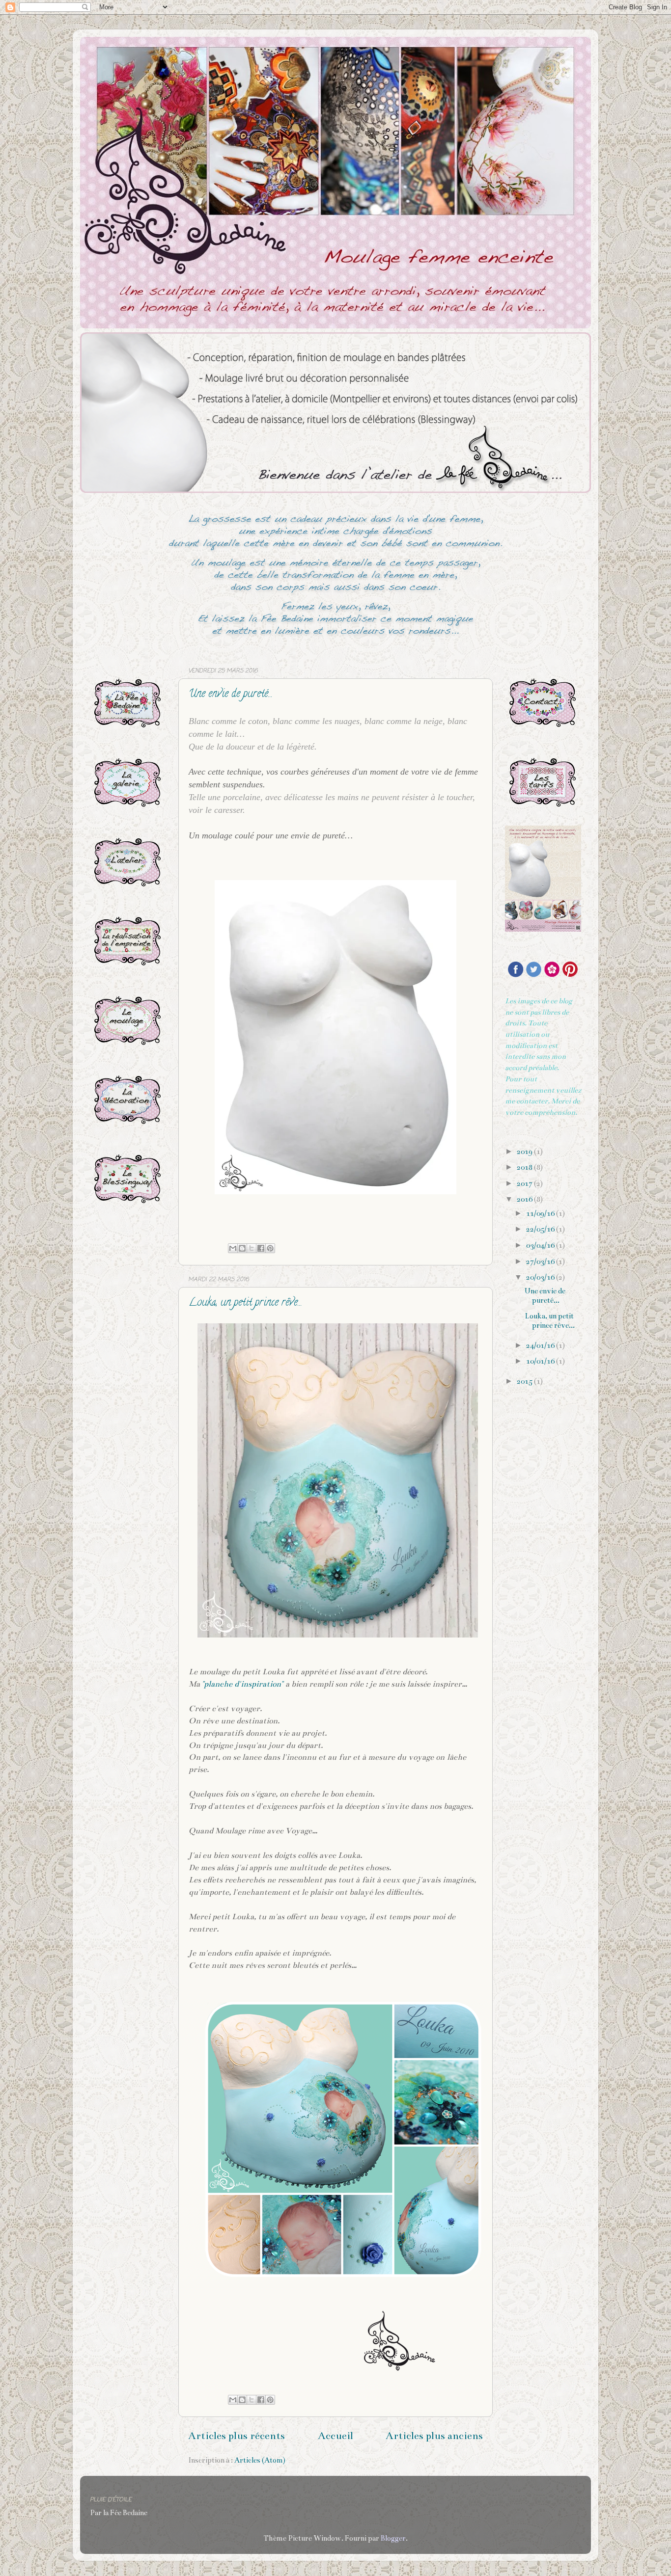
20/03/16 (541, 1277)
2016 (525, 1199)
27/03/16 (541, 1261)
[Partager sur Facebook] (261, 1248)
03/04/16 (541, 1245)
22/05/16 (541, 1229)
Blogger (393, 2538)
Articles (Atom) (260, 2460)
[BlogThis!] (242, 1248)
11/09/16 (541, 1213)
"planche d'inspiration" (242, 1684)
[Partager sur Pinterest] (270, 1248)
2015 (525, 1381)
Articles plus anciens (434, 2436)
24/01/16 (541, 1345)
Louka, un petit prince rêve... (245, 1303)
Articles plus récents (237, 2436)
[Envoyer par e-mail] (233, 1248)
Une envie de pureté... (231, 695)
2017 (525, 1183)
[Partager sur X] (252, 1248)
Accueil (335, 2436)
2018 (525, 1167)
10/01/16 (541, 1361)
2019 (525, 1152)
